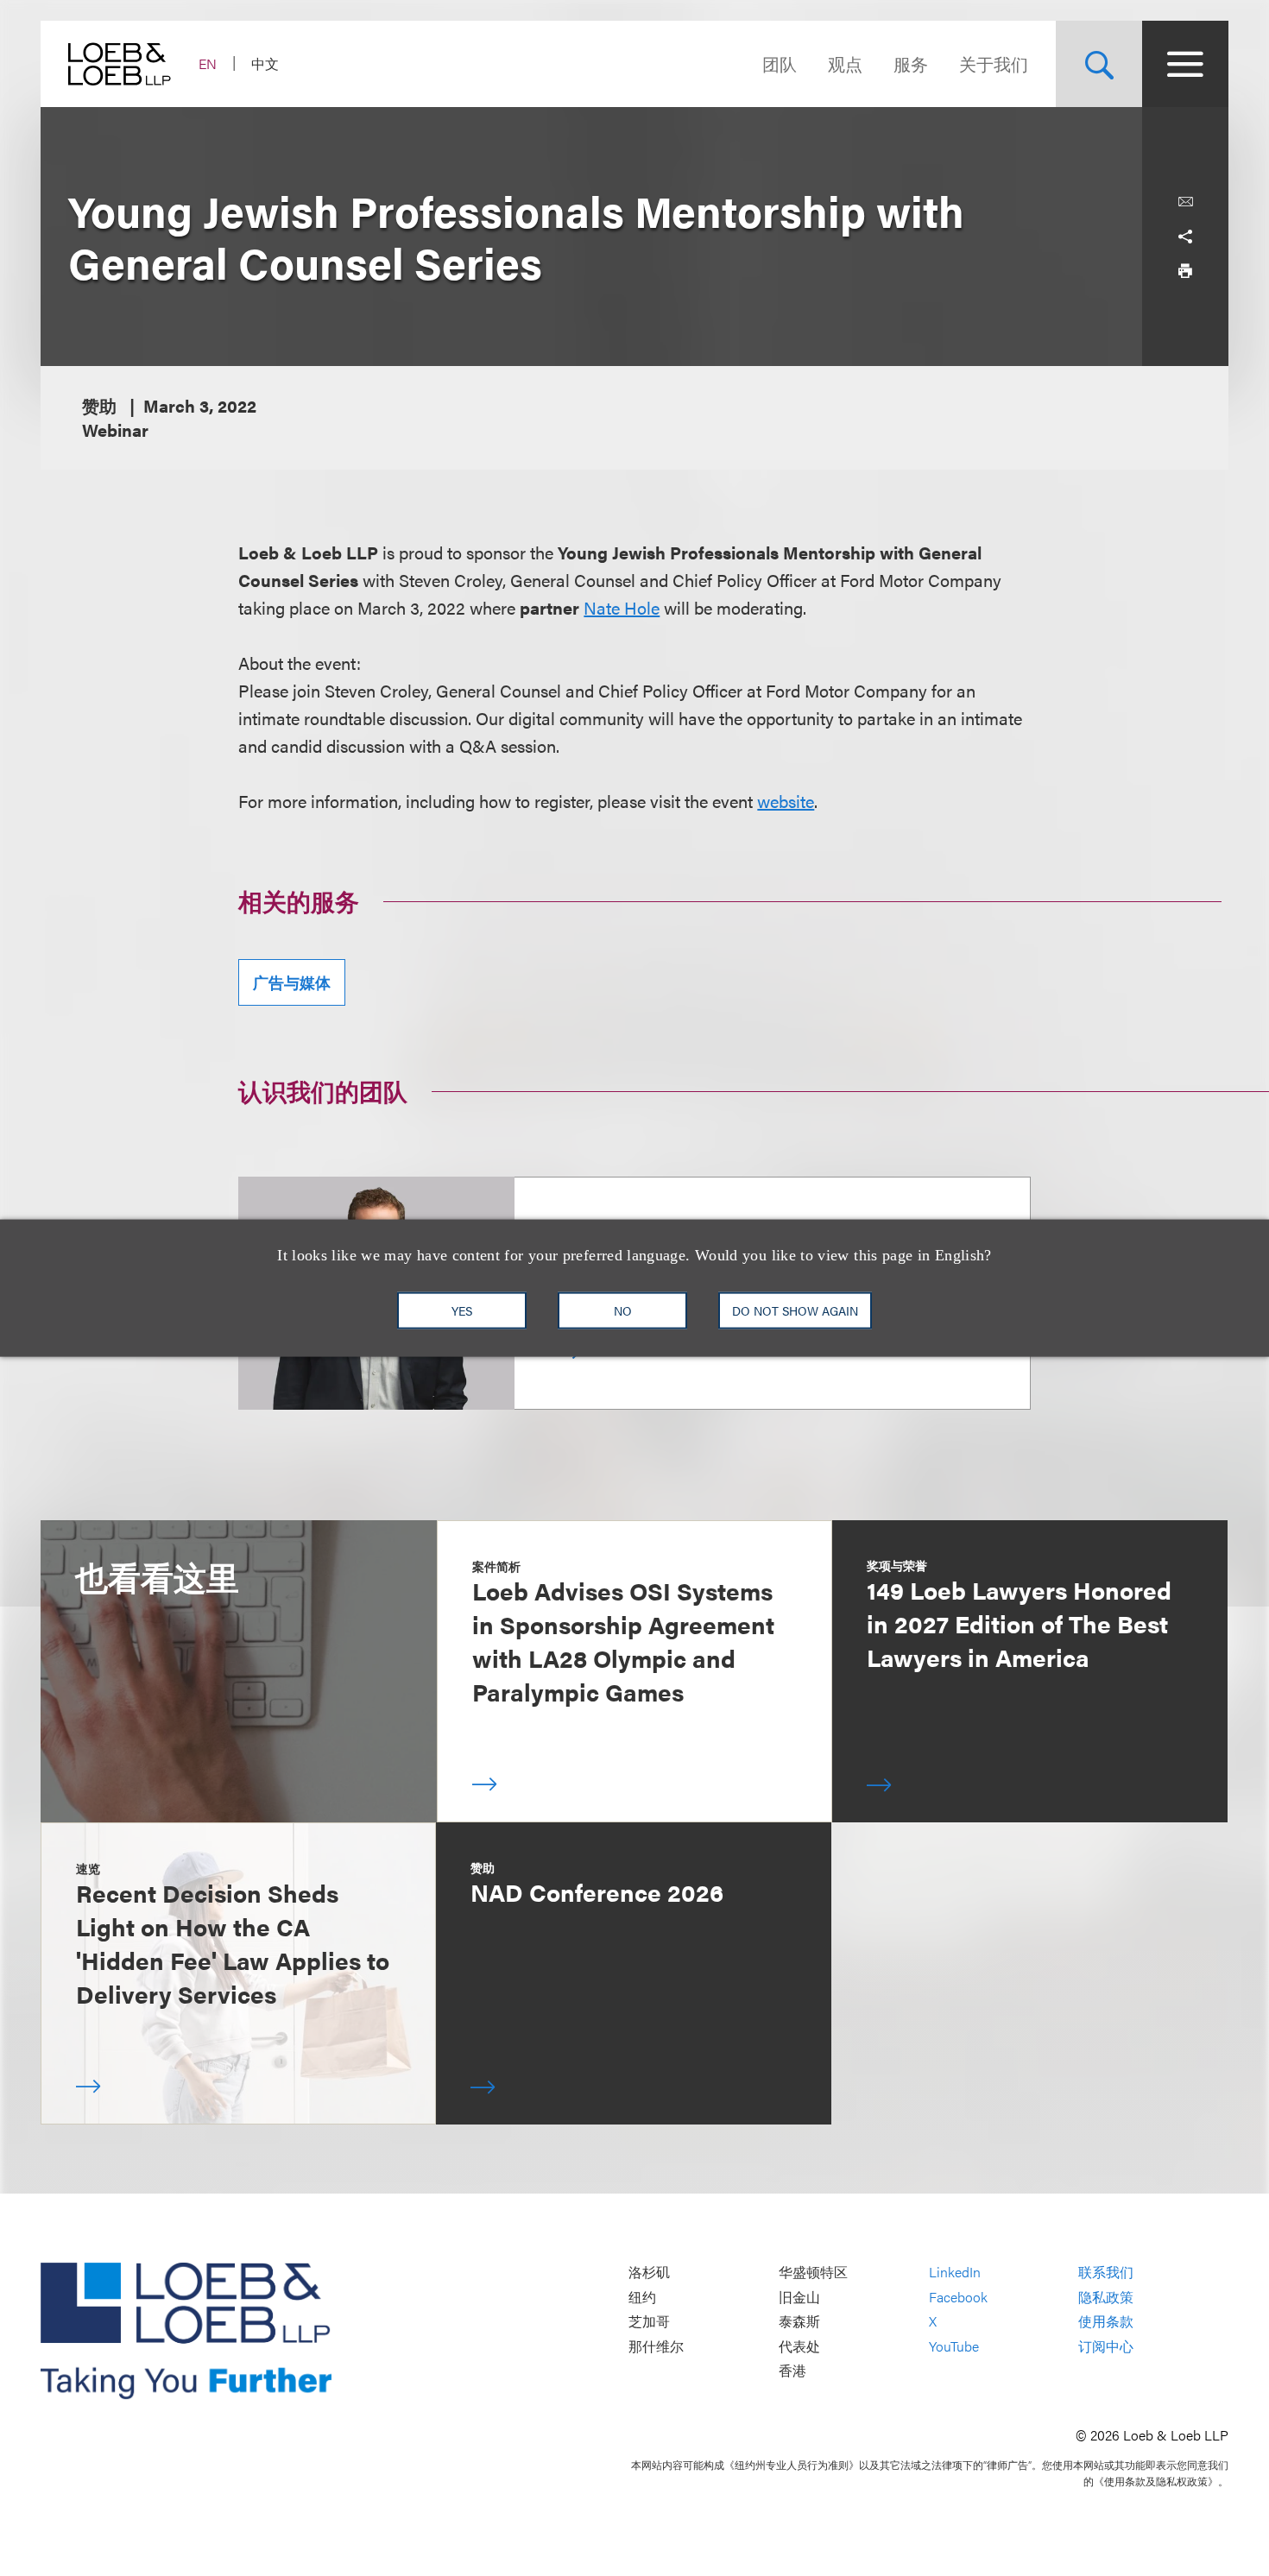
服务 (911, 63)
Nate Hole (622, 607)
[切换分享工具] (1185, 237)
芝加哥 (649, 2322)
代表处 (799, 2346)
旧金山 (799, 2297)
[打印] (1185, 271)
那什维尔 (656, 2346)
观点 (845, 63)
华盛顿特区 (813, 2273)
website (786, 801)
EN (208, 63)
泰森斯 (799, 2322)
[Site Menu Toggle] (1185, 64)
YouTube (954, 2346)
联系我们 (1106, 2273)
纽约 (642, 2297)
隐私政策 (1106, 2297)
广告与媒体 (292, 982)
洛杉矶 (649, 2273)
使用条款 (1106, 2322)
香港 (792, 2371)
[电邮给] (1185, 202)
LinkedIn (955, 2273)
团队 (780, 63)
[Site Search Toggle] (1099, 64)
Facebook (958, 2297)
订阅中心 (1106, 2346)
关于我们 (994, 63)
